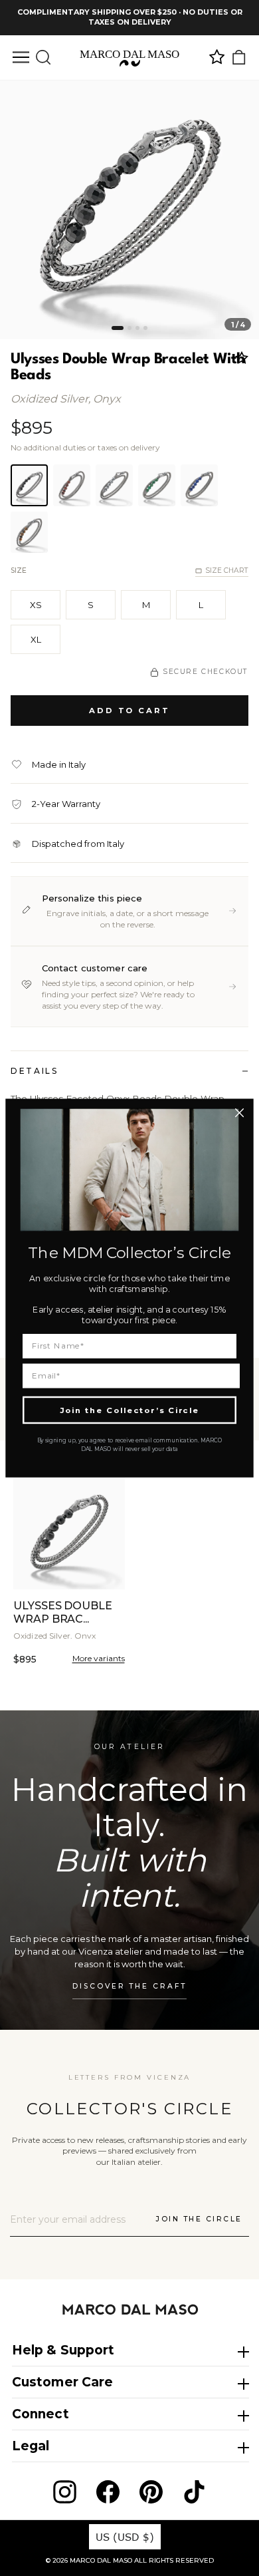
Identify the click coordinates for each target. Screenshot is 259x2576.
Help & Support (63, 2350)
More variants (99, 1658)
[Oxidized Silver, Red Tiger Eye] (72, 485)
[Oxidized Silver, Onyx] (29, 485)
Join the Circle (199, 2219)
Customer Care (62, 2382)
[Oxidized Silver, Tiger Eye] (29, 532)
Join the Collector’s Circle (129, 1410)
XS (36, 605)
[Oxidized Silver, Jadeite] (157, 485)
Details (34, 1071)
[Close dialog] (239, 1113)
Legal (31, 2446)
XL (36, 639)
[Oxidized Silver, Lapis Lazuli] (199, 485)
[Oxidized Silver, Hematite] (114, 485)
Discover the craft (129, 1986)
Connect (41, 2414)
